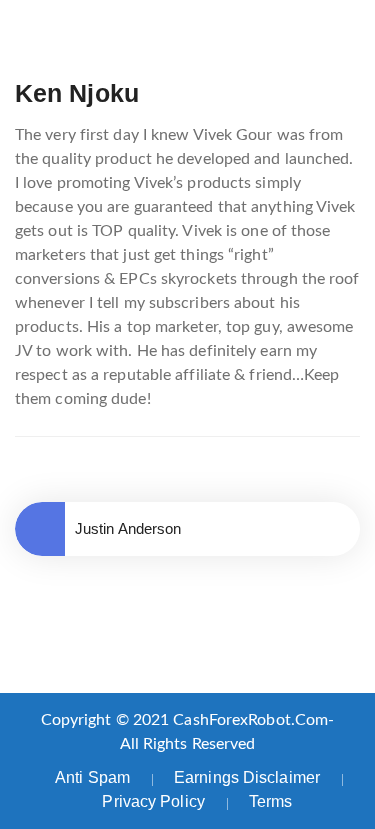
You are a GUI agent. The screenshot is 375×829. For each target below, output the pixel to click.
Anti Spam (92, 777)
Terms (271, 801)
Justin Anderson (128, 528)
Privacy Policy (153, 801)
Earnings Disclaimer (247, 777)
